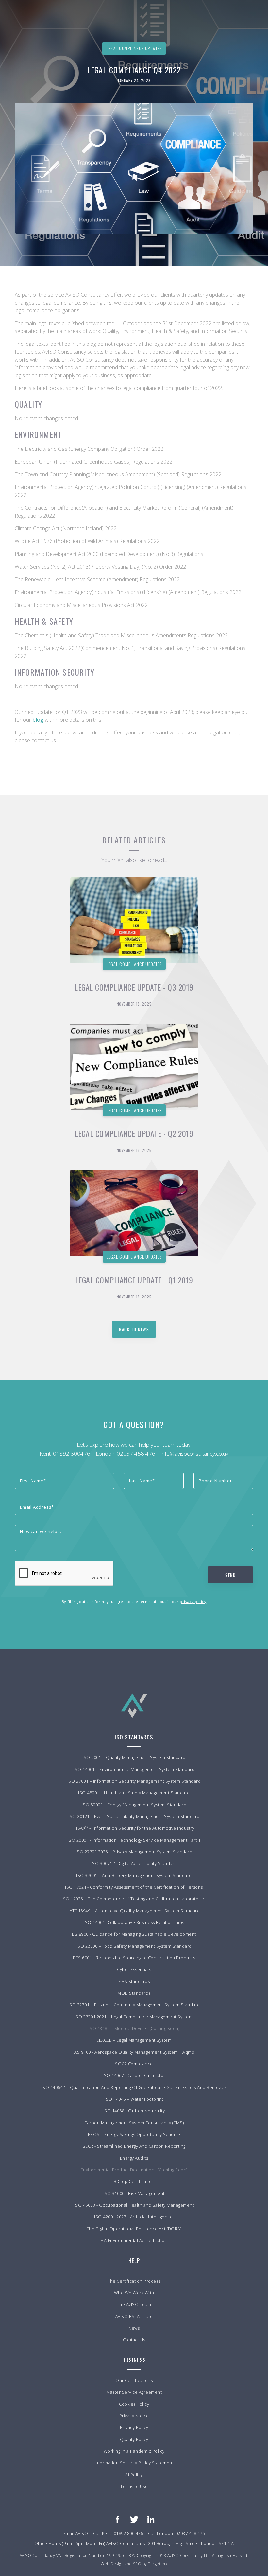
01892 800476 (72, 1453)
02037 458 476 (136, 1453)
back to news (134, 1329)
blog (39, 720)
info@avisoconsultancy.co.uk (195, 1453)
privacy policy (193, 1602)
